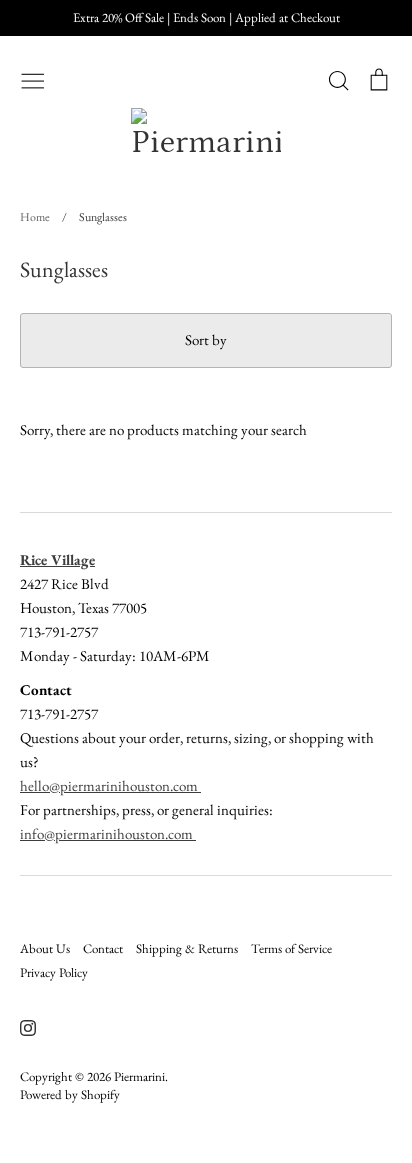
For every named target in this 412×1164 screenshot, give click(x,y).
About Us (45, 948)
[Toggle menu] (33, 79)
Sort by (206, 339)
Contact (103, 948)
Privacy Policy (54, 972)
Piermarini (139, 1076)
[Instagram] (20, 1025)
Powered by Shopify (70, 1094)
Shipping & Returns (187, 948)
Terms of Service (291, 948)
